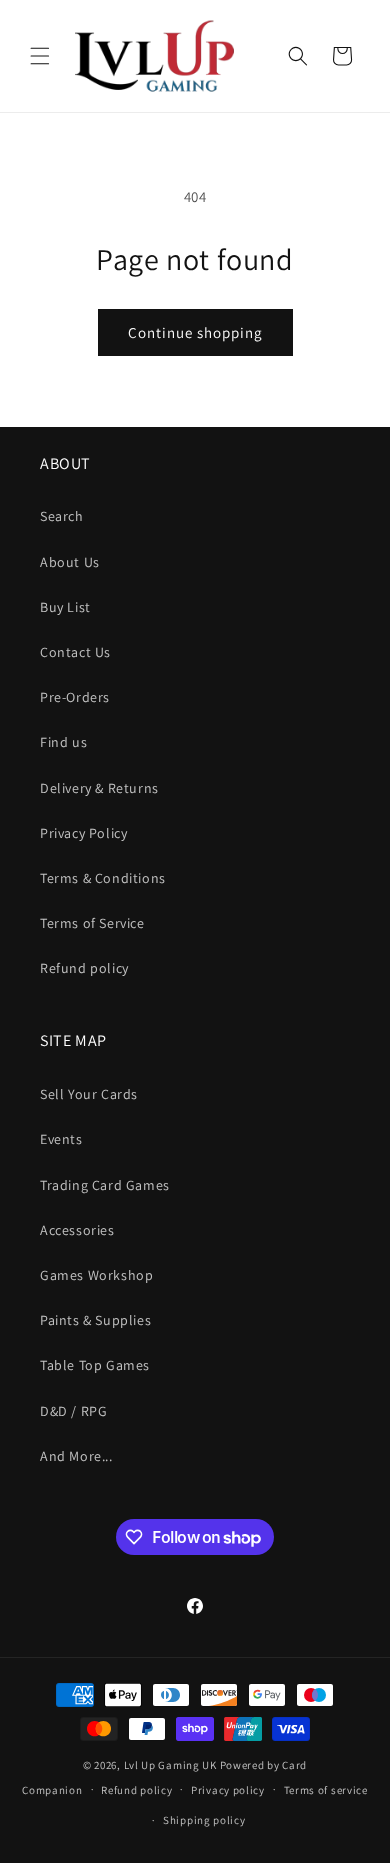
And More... (76, 1456)
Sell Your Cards (89, 1094)
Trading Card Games (105, 1185)
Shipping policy (204, 1820)
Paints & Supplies (95, 1320)
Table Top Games (95, 1365)
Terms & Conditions (103, 878)
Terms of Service (92, 923)
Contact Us (75, 652)
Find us (63, 742)
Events (61, 1139)
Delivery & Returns (99, 788)
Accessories (77, 1230)
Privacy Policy (83, 833)
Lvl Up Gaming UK (170, 1765)
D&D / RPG (73, 1411)
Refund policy (84, 968)
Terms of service (326, 1790)
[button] (40, 56)
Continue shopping (195, 332)
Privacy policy (228, 1790)
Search (62, 516)
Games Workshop (96, 1275)
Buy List (65, 607)
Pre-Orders (75, 697)
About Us (70, 562)
